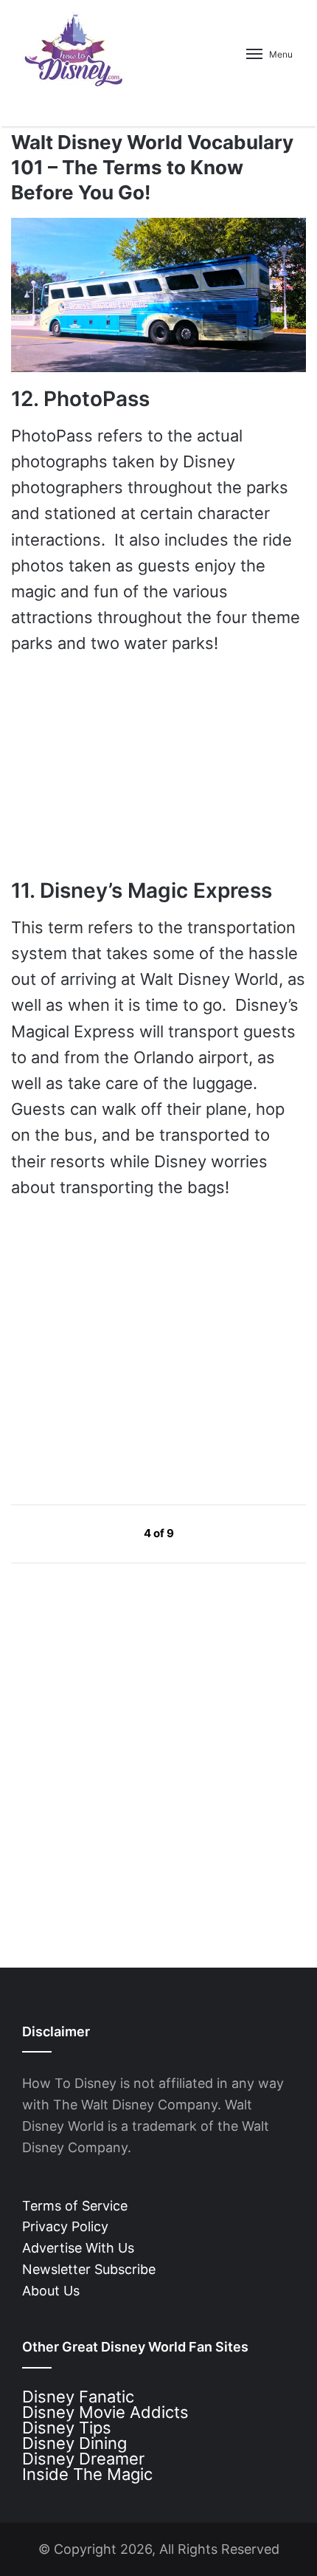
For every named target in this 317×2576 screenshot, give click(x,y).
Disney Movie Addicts (105, 2412)
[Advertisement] (122, 1351)
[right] (209, 1533)
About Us (51, 2291)
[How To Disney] (74, 49)
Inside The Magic (87, 2474)
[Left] (110, 1533)
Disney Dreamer (83, 2459)
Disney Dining (74, 2443)
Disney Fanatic (78, 2397)
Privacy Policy (65, 2226)
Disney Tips (67, 2428)
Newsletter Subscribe (89, 2269)
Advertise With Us (78, 2248)
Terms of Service (75, 2206)
